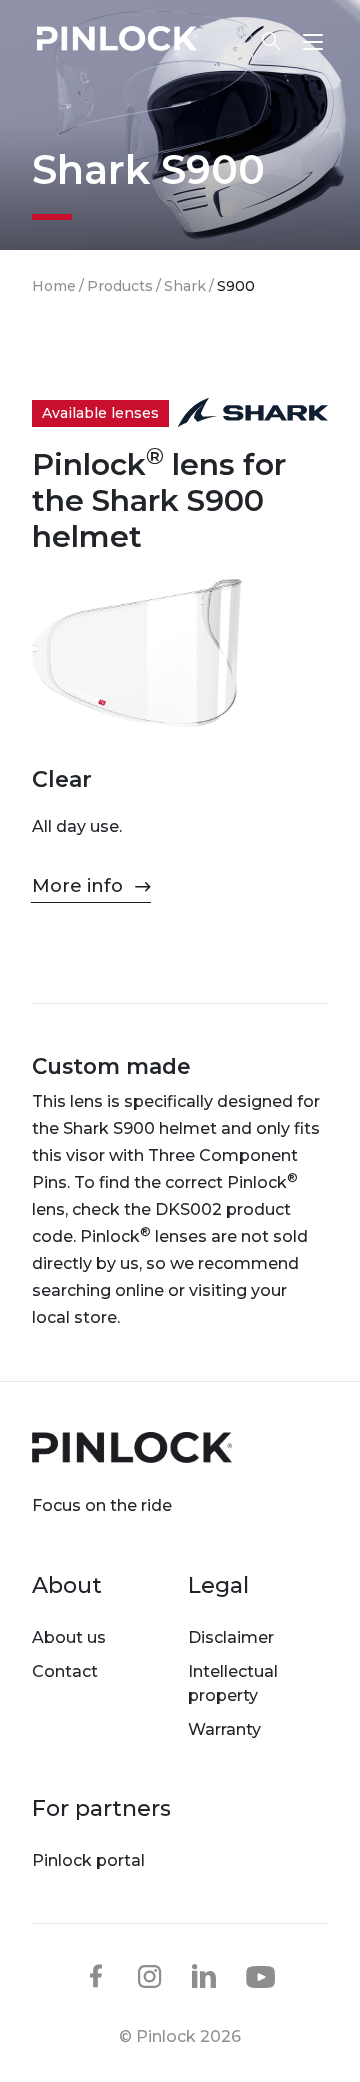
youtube (261, 1977)
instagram (150, 1976)
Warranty (224, 1729)
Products (120, 286)
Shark (185, 286)
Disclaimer (231, 1637)
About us (69, 1637)
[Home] (117, 41)
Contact (65, 1671)
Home (54, 286)
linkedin (204, 1976)
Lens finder (261, 41)
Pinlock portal (88, 1860)
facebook (96, 1976)
